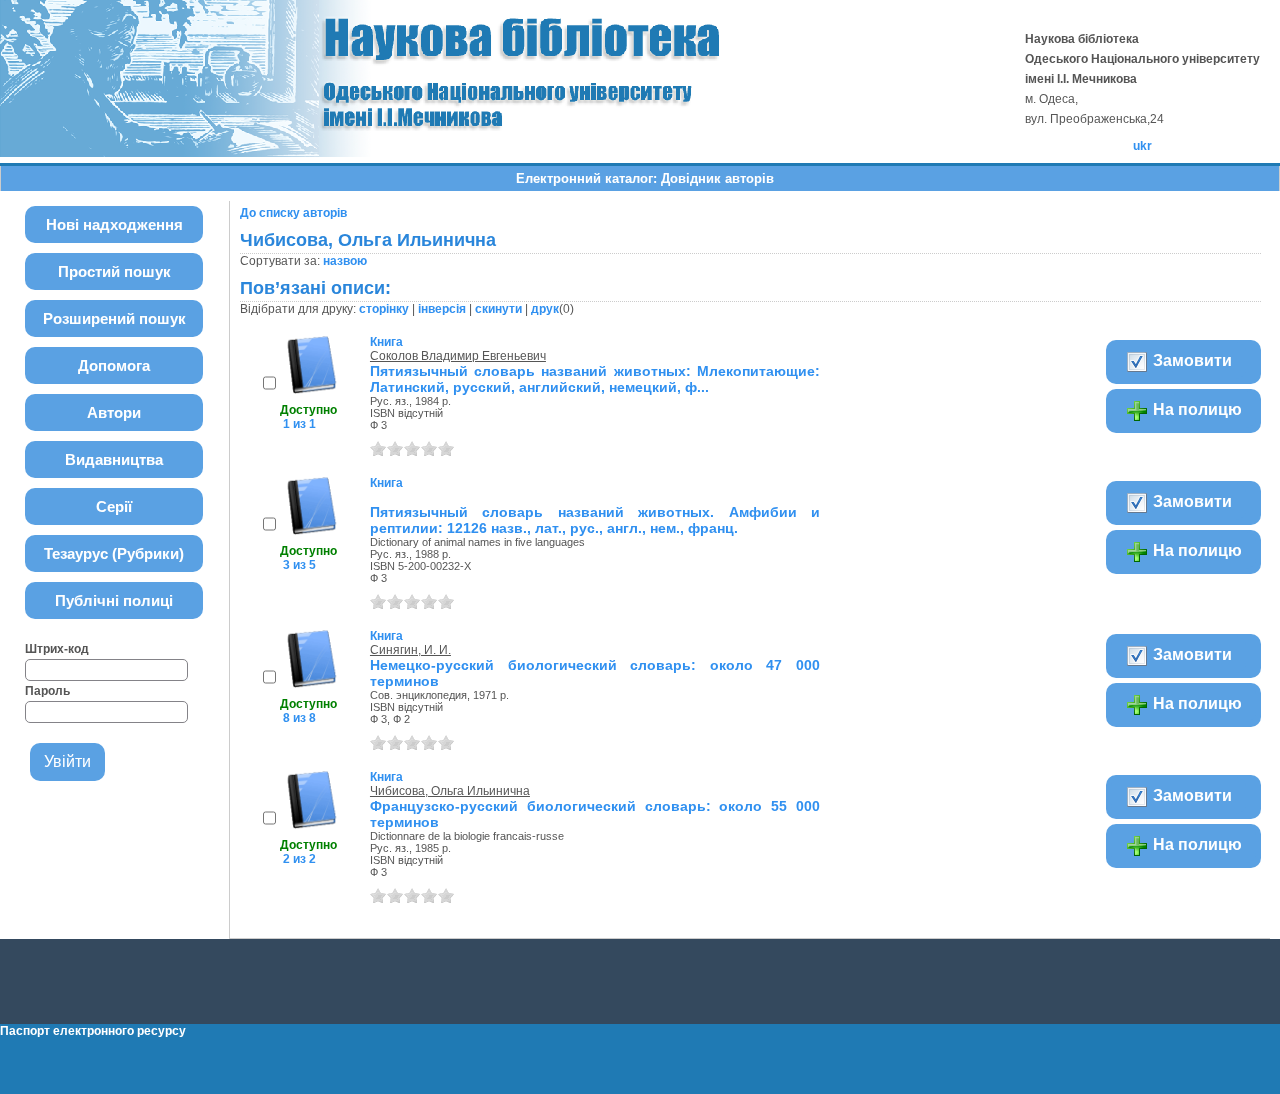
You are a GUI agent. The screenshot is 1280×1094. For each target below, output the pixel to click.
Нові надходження (114, 224)
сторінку (384, 309)
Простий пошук (114, 271)
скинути (498, 309)
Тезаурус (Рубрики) (114, 553)
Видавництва (114, 459)
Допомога (114, 365)
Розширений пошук (114, 318)
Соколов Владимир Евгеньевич (458, 356)
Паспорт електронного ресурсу (93, 1031)
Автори (114, 412)
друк (545, 309)
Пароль (47, 691)
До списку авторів (293, 213)
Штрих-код (57, 649)
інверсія (442, 309)
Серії (114, 506)
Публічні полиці (114, 600)
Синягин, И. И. (410, 650)
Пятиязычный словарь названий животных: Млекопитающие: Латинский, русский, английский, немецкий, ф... (595, 379)
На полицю (1195, 409)
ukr (1142, 146)
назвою (345, 261)
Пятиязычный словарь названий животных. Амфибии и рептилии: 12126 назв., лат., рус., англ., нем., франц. (595, 520)
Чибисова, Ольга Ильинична (450, 791)
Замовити (1190, 360)
